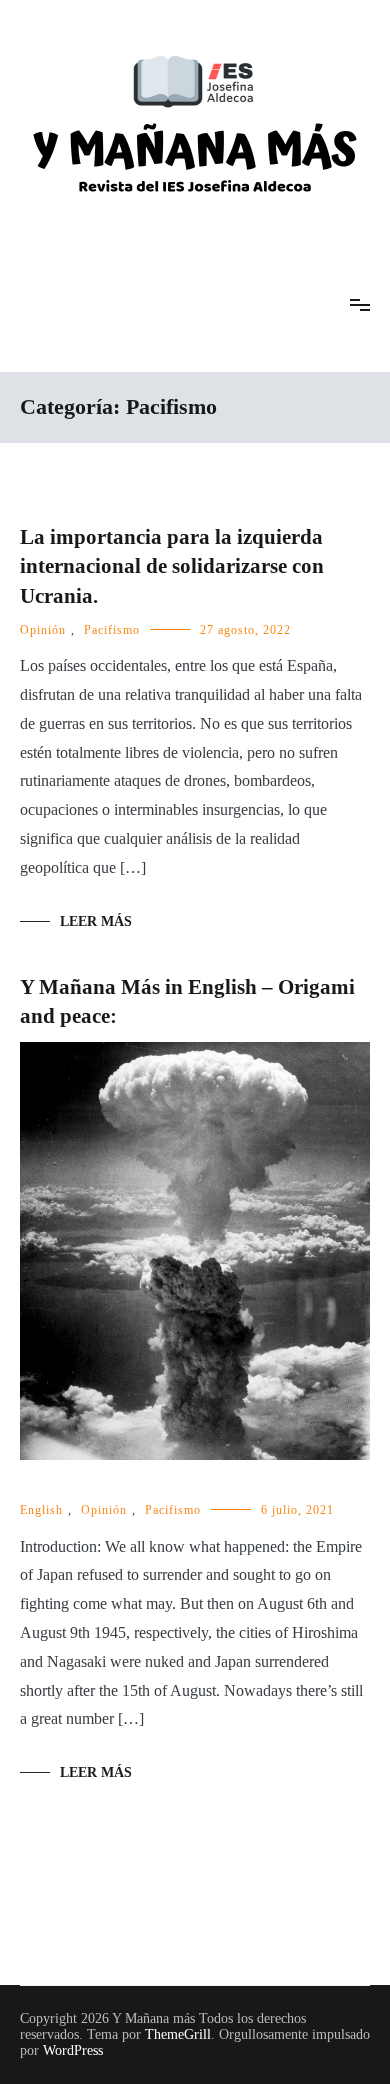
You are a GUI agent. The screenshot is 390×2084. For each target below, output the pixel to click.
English (41, 1510)
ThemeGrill (178, 2034)
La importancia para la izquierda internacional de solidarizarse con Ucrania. (172, 566)
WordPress (73, 2050)
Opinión (43, 630)
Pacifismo (112, 630)
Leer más (96, 921)
